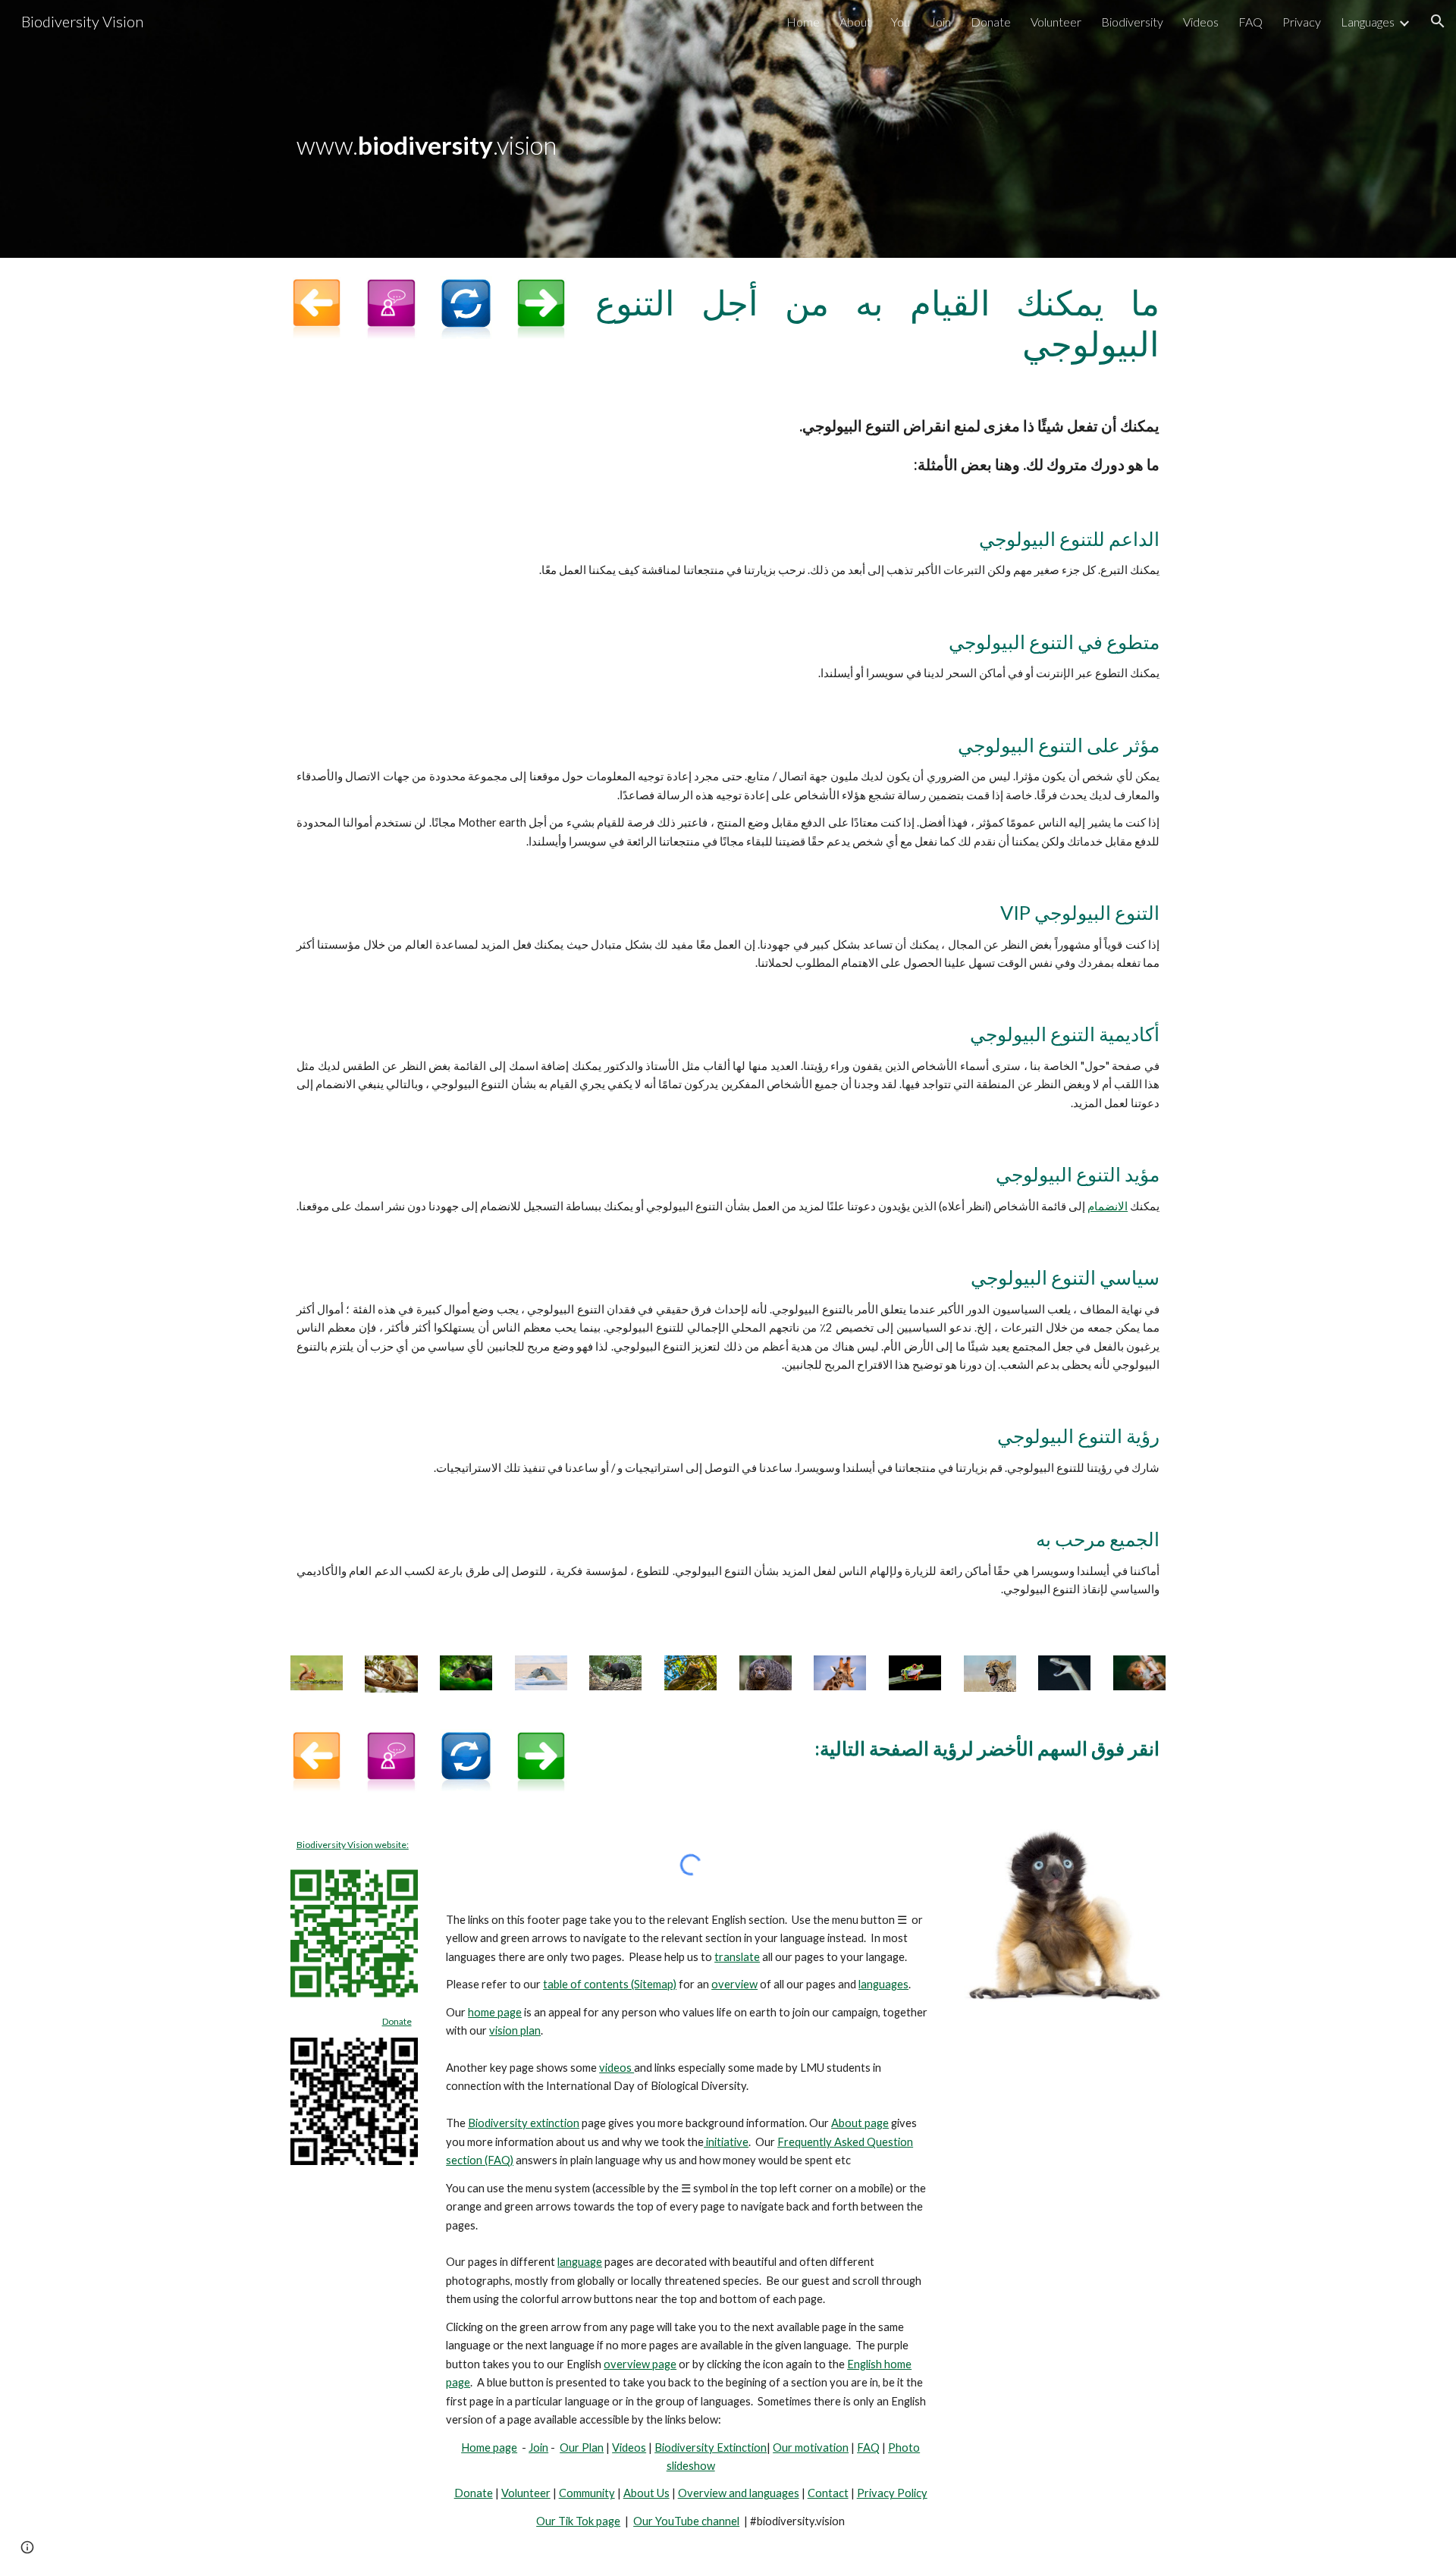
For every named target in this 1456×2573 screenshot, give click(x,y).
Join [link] (940, 22)
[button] (1438, 21)
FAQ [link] (1250, 22)
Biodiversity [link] (1132, 22)
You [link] (901, 22)
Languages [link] (1368, 22)
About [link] (855, 22)
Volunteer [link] (1056, 22)
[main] (728, 129)
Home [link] (803, 22)
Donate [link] (991, 22)
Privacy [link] (1302, 22)
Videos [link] (1201, 22)
